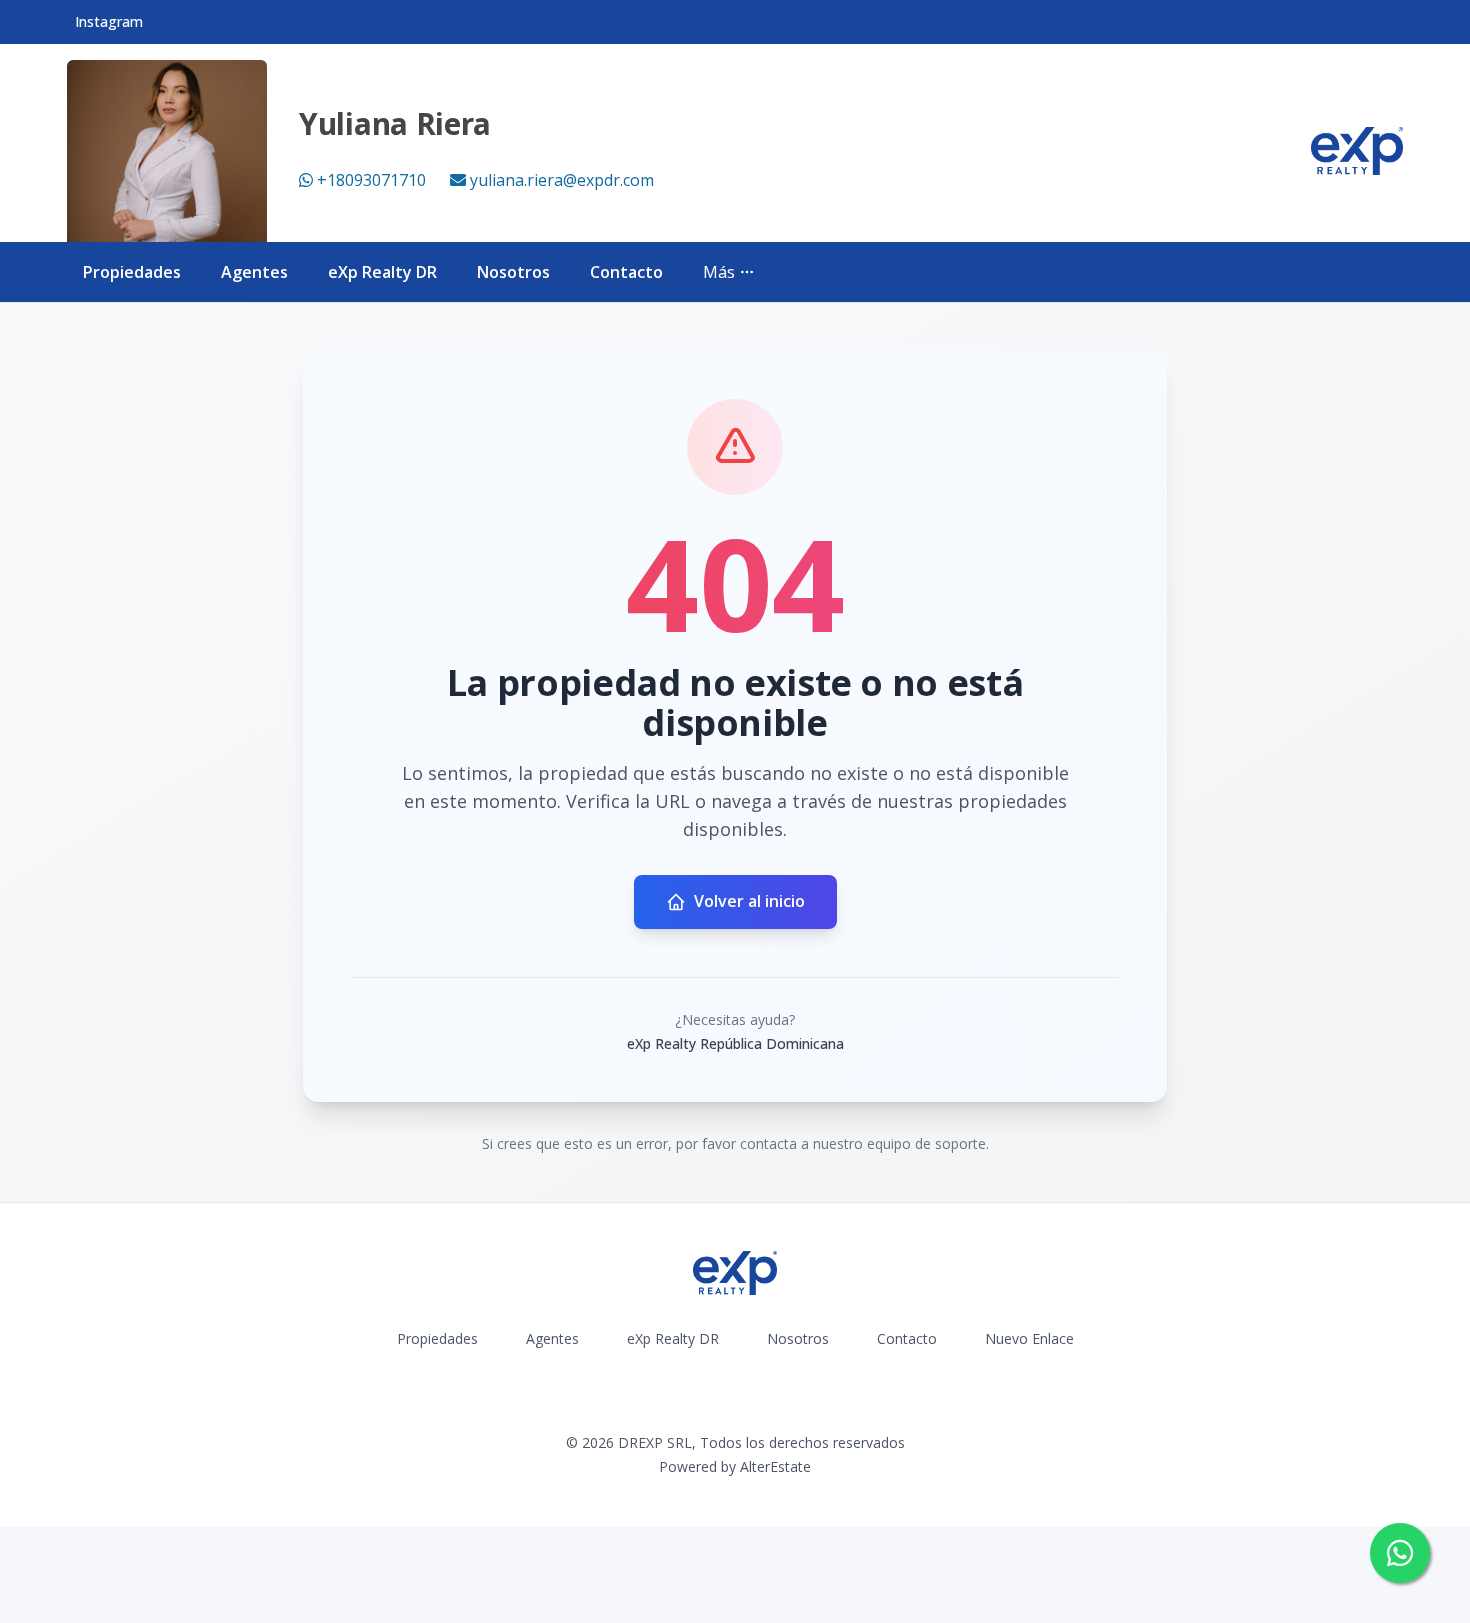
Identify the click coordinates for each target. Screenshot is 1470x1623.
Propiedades (132, 272)
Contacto (626, 272)
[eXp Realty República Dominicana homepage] (1357, 151)
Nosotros (513, 272)
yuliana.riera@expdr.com (562, 180)
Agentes (254, 272)
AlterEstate (775, 1466)
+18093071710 (371, 180)
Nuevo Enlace (1029, 1338)
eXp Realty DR (382, 272)
